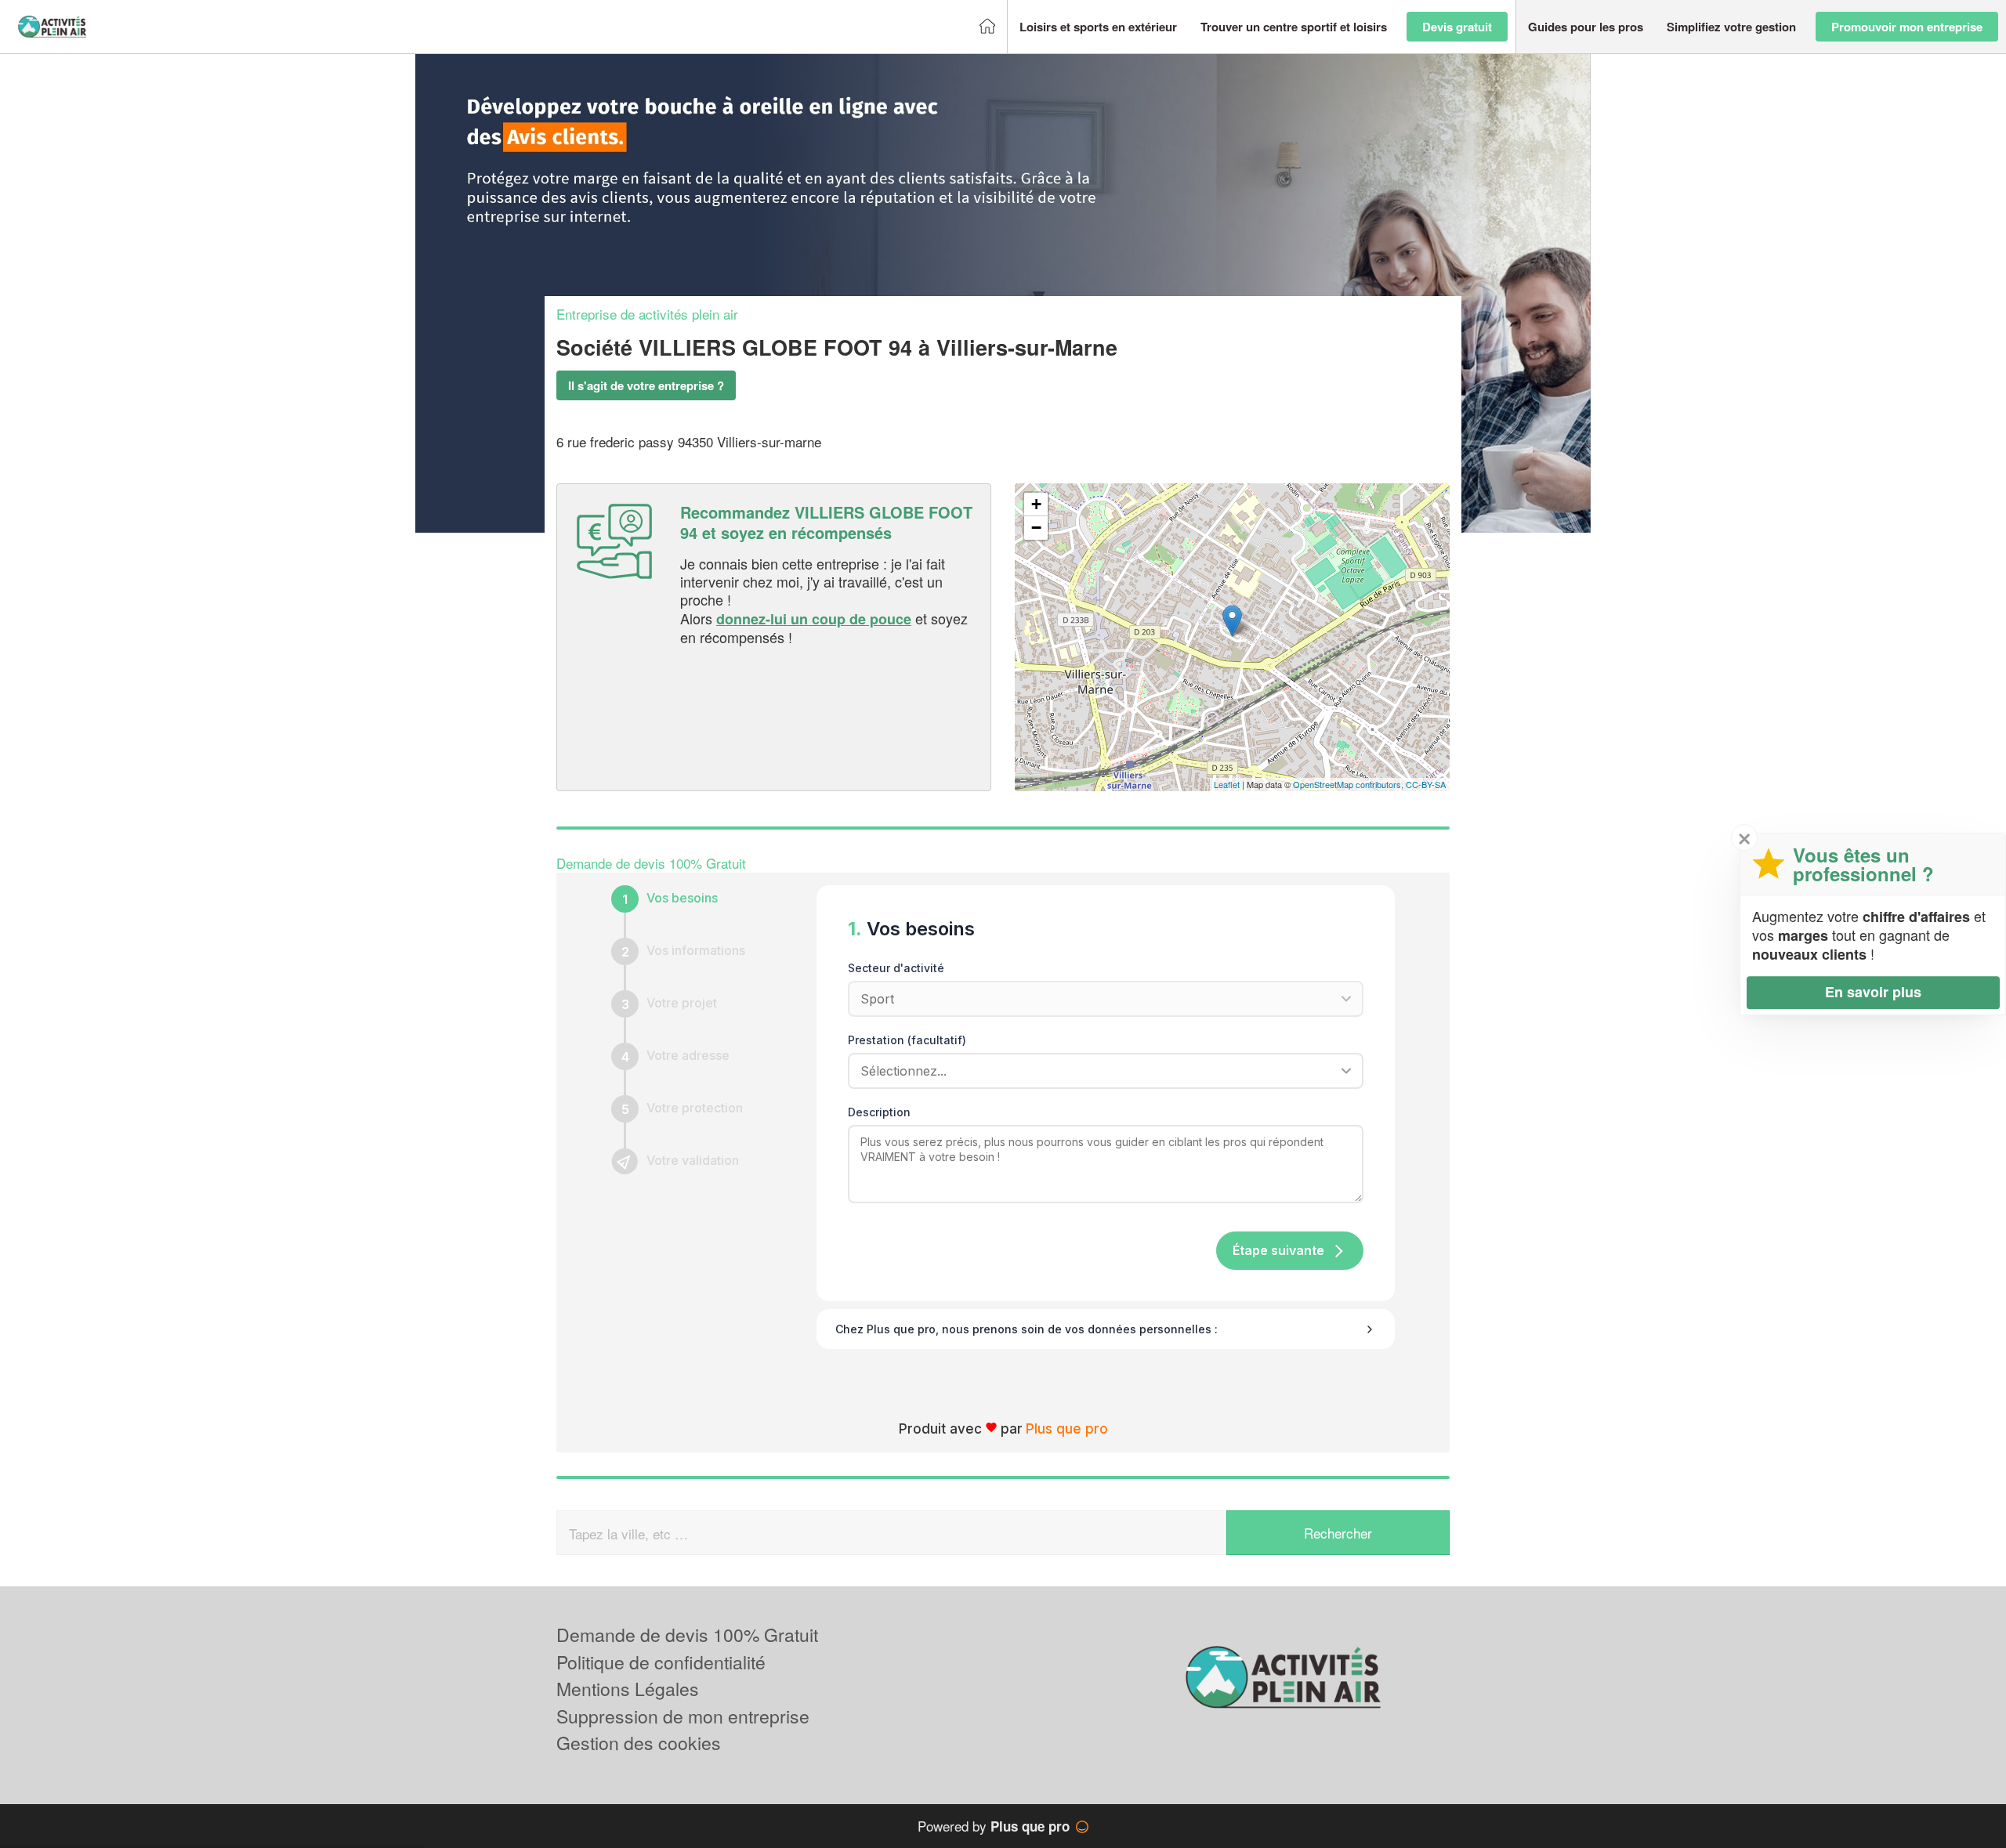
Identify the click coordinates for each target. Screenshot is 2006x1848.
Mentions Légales (628, 1689)
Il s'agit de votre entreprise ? (646, 385)
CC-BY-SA (1426, 784)
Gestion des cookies (639, 1743)
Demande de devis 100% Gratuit (687, 1635)
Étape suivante (1278, 1250)
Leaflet (1227, 784)
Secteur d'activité (896, 968)
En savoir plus (1873, 992)
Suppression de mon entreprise (683, 1716)
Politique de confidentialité (661, 1662)
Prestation (907, 1040)
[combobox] (1100, 1071)
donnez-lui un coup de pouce (814, 619)
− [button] (1036, 528)
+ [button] (1036, 504)
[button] (1098, 27)
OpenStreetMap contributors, (1349, 784)
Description (879, 1112)
